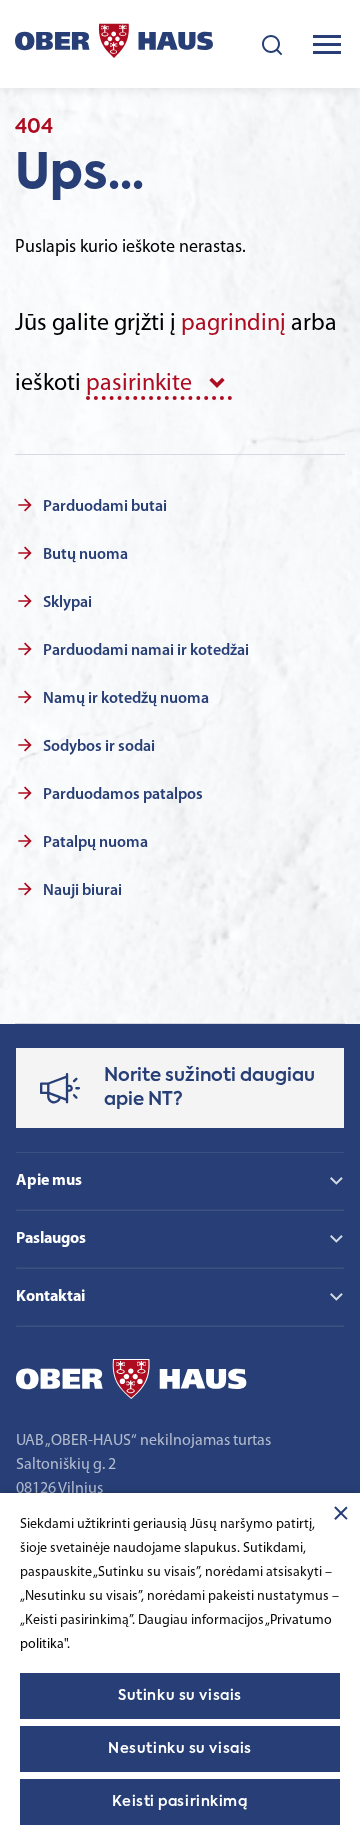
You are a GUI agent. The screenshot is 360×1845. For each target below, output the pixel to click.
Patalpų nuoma (95, 843)
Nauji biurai (82, 891)
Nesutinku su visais (180, 1749)
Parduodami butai (105, 507)
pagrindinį (233, 324)
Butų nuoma (85, 555)
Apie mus (49, 1181)
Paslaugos (51, 1239)
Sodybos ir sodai (99, 747)
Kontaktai (50, 1297)
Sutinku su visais (180, 1696)
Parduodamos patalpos (123, 795)
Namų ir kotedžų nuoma (126, 699)
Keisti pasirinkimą (179, 1802)
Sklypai (67, 603)
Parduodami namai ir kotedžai (146, 651)
